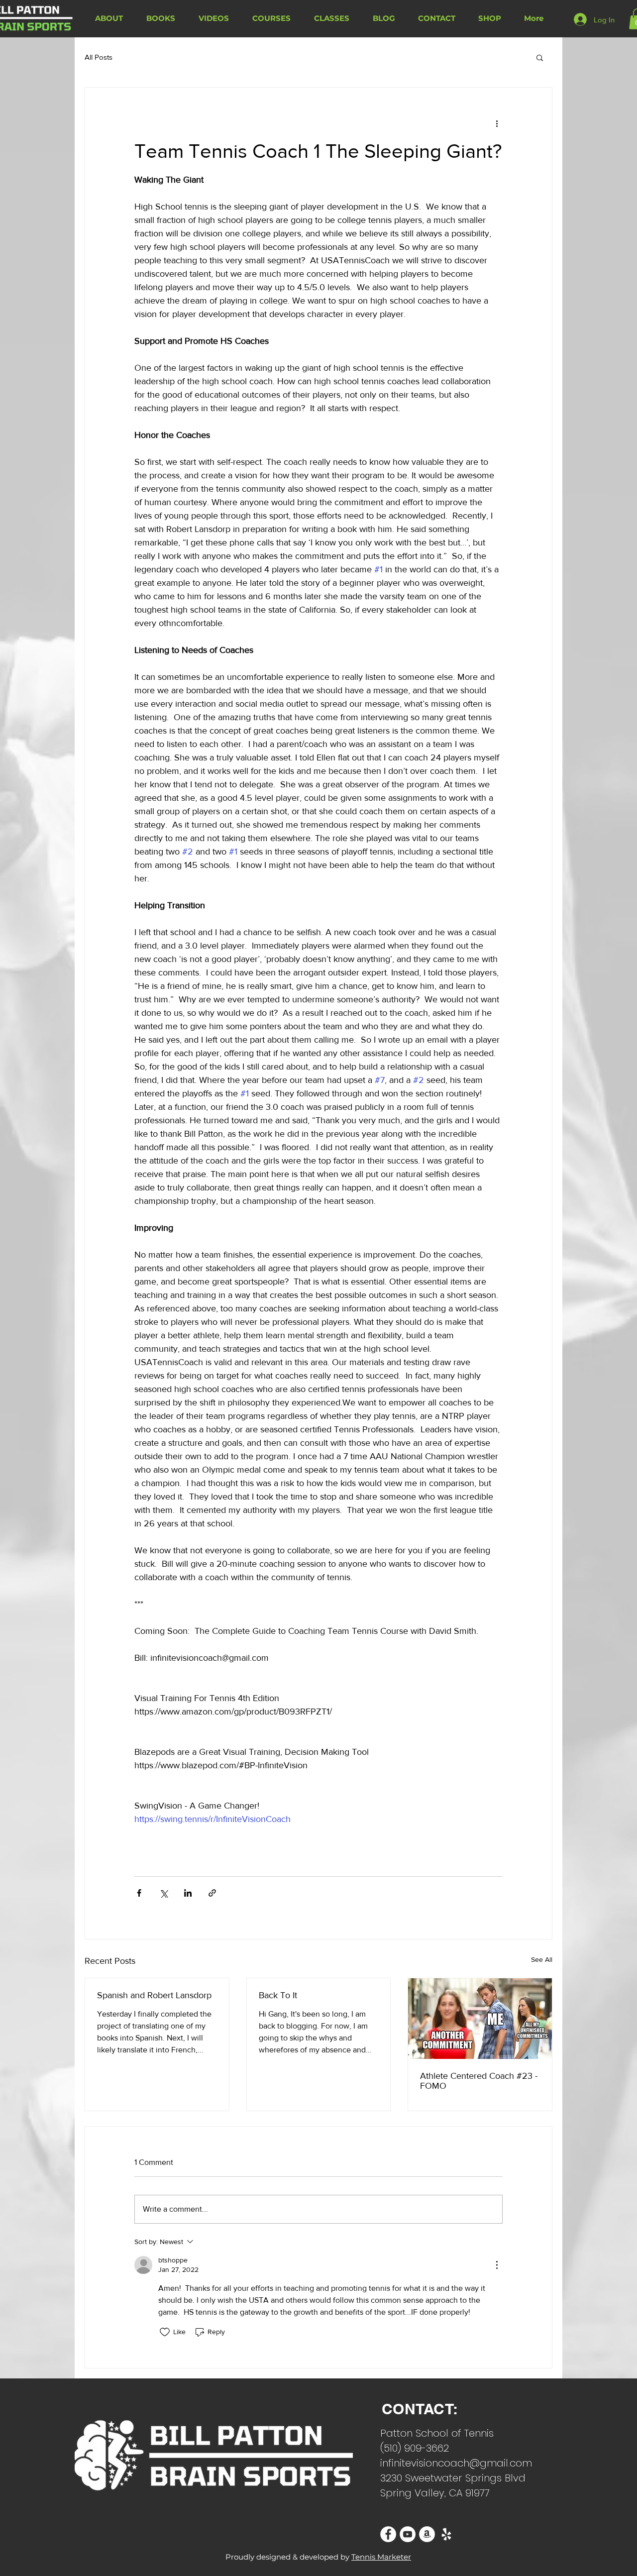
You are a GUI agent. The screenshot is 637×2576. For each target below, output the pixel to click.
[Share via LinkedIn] (188, 1893)
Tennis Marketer (381, 2557)
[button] (540, 57)
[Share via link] (212, 1893)
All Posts (99, 57)
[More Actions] (497, 2265)
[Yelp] (446, 2534)
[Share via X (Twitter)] (163, 1893)
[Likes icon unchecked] (165, 2332)
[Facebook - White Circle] (388, 2534)
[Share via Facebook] (139, 1893)
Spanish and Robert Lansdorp (154, 1995)
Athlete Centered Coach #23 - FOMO (479, 2081)
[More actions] (497, 123)
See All (542, 1959)
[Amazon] (427, 2534)
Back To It (278, 1995)
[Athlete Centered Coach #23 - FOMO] (480, 2019)
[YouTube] (408, 2534)
